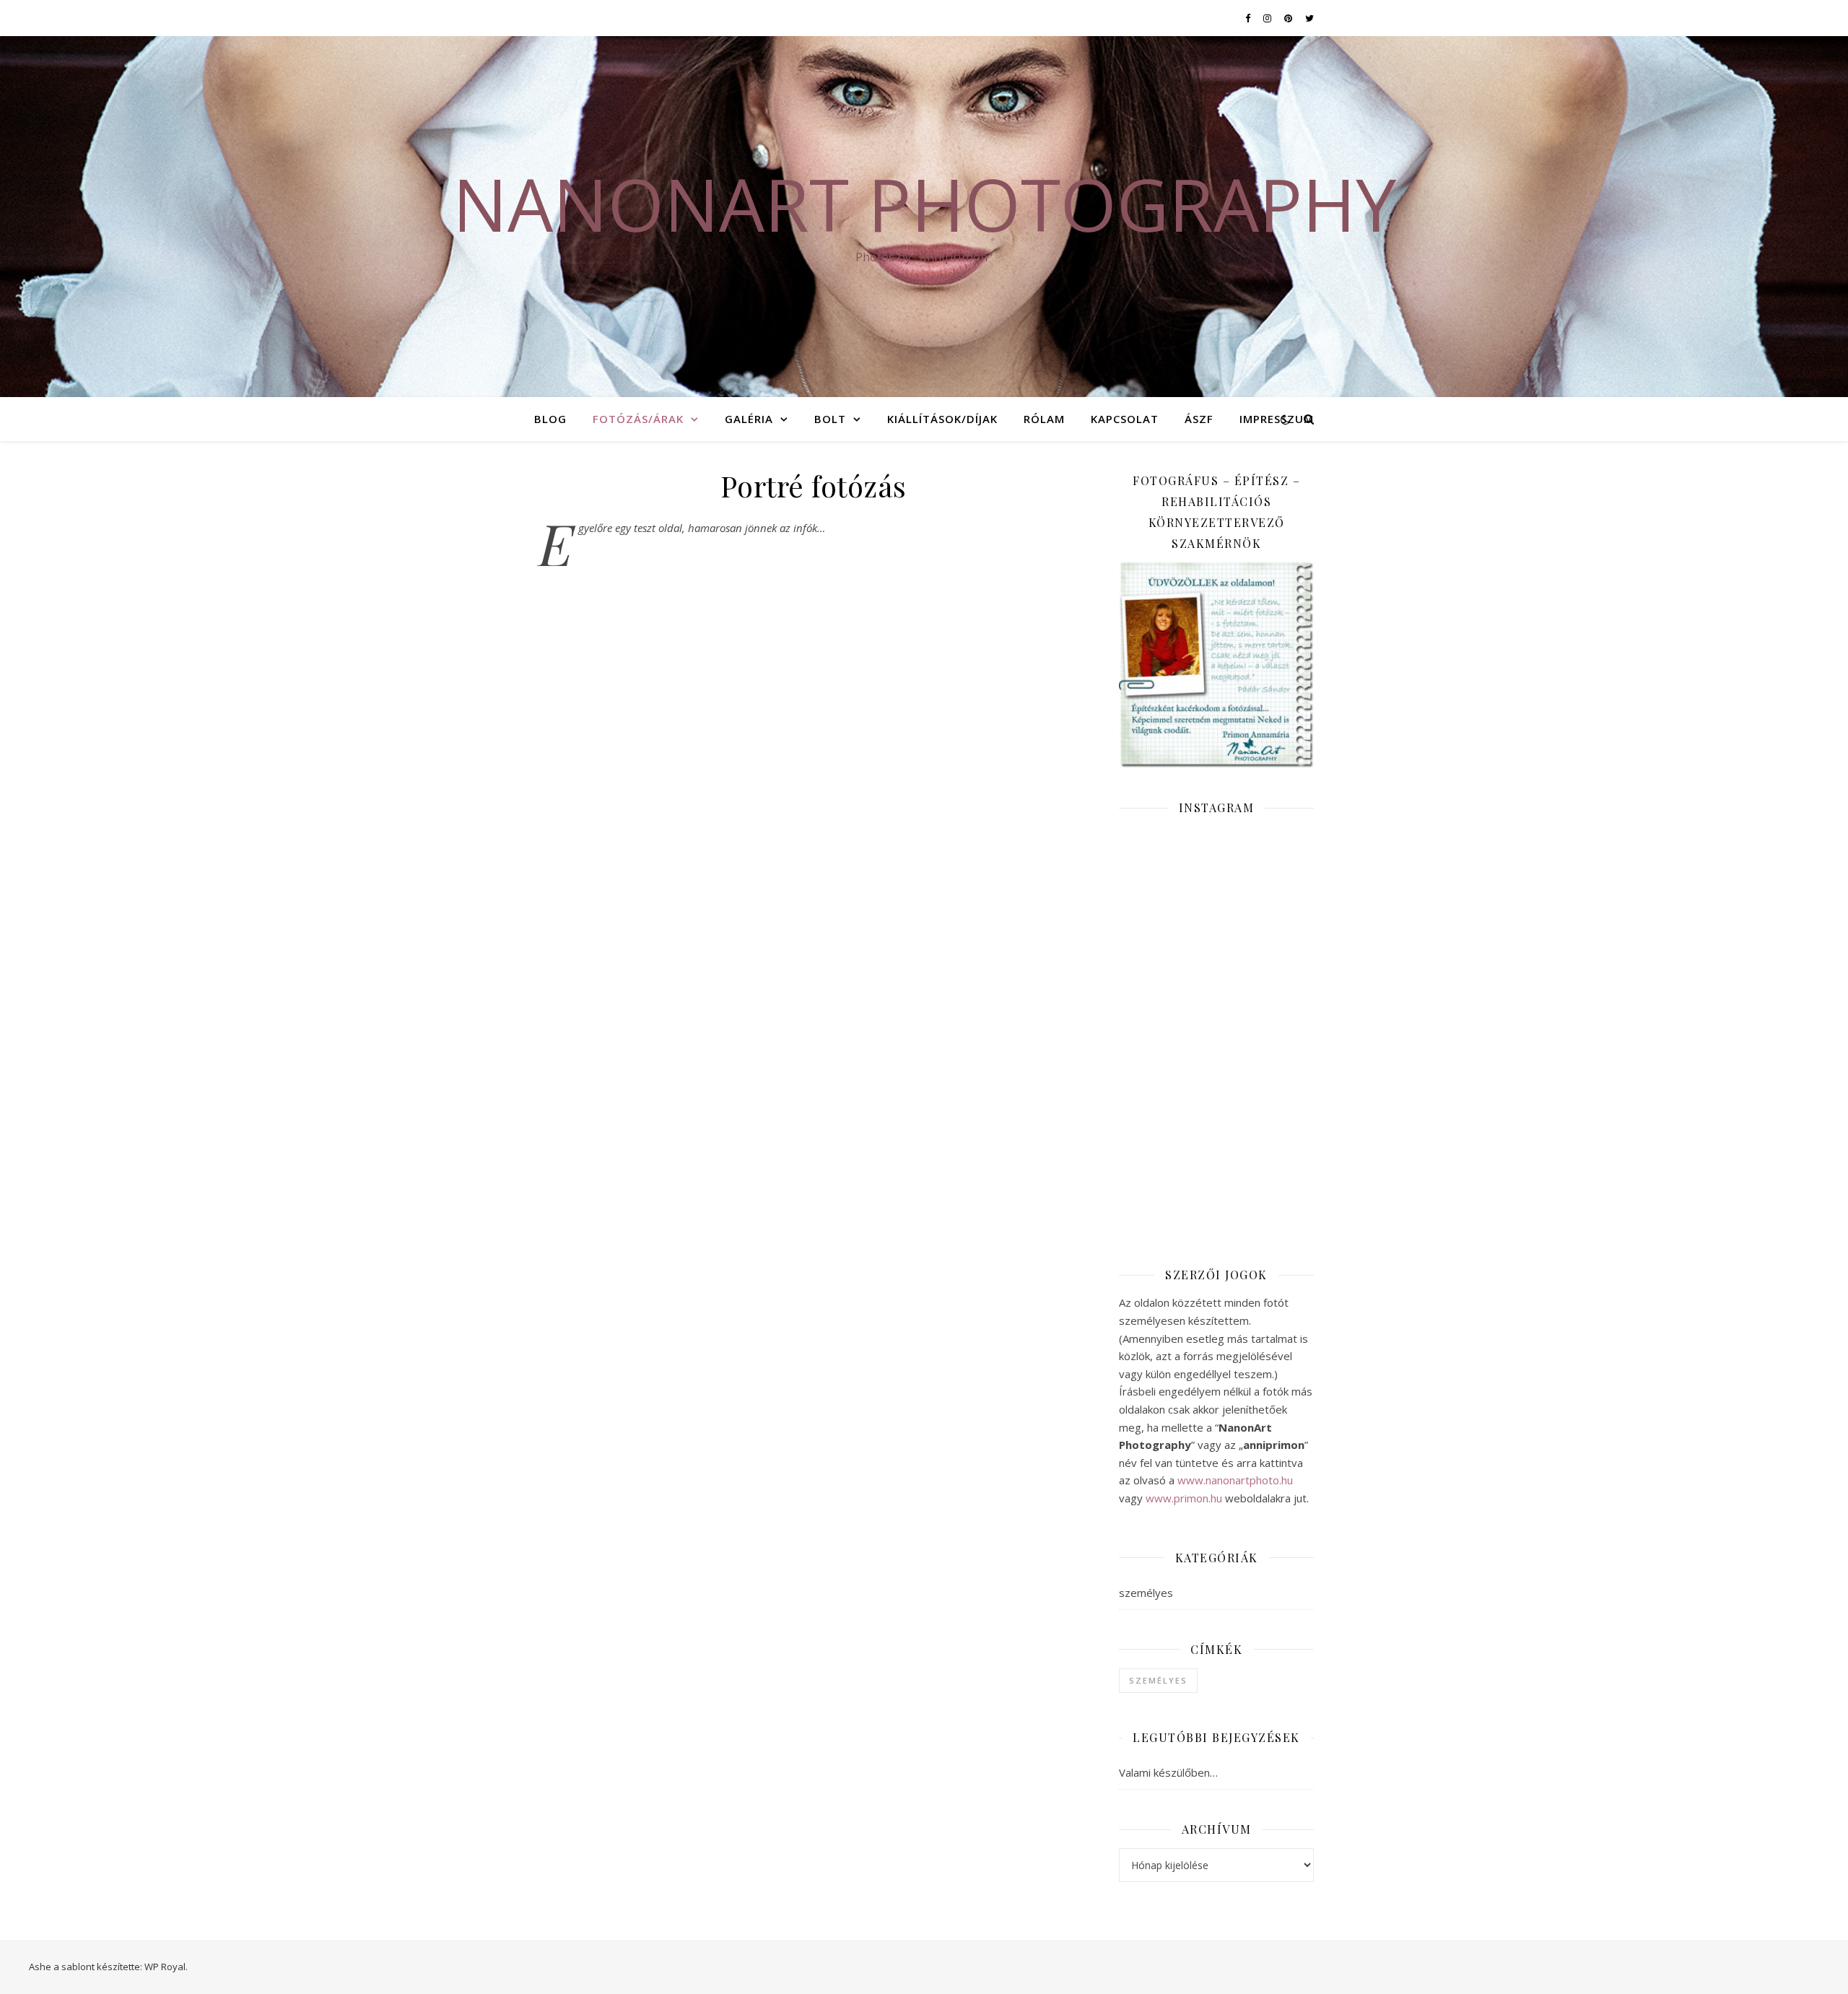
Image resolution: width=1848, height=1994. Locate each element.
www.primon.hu (1184, 1498)
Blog (550, 419)
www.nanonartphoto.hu (1235, 1480)
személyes (1146, 1593)
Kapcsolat (1125, 419)
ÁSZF (1199, 419)
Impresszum (1277, 419)
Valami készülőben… (1168, 1772)
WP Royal (165, 1967)
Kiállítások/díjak (942, 419)
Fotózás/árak (638, 419)
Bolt (830, 419)
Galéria (749, 419)
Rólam (1044, 419)
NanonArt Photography (924, 204)
